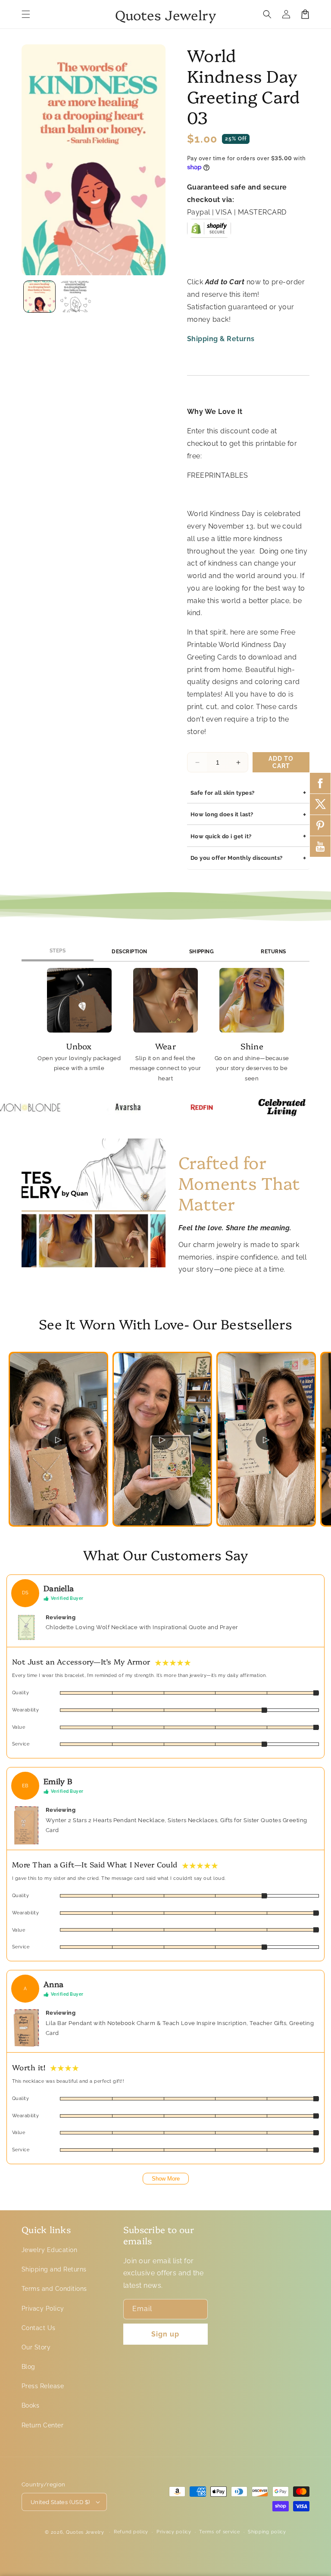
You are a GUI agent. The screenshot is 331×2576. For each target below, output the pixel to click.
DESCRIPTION (129, 952)
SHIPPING (202, 952)
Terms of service (219, 2532)
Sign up (165, 2334)
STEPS (58, 951)
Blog (28, 2367)
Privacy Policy (43, 2308)
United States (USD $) (60, 2502)
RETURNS (273, 952)
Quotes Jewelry (85, 2532)
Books (30, 2405)
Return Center (42, 2425)
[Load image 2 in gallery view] (75, 297)
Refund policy (131, 2532)
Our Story (36, 2347)
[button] (26, 14)
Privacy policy (174, 2532)
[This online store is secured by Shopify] (209, 231)
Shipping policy (267, 2532)
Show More (166, 2179)
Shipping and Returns (54, 2269)
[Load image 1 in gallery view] (39, 297)
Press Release (43, 2386)
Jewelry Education (49, 2250)
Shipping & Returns (221, 339)
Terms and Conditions (54, 2289)
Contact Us (39, 2328)
